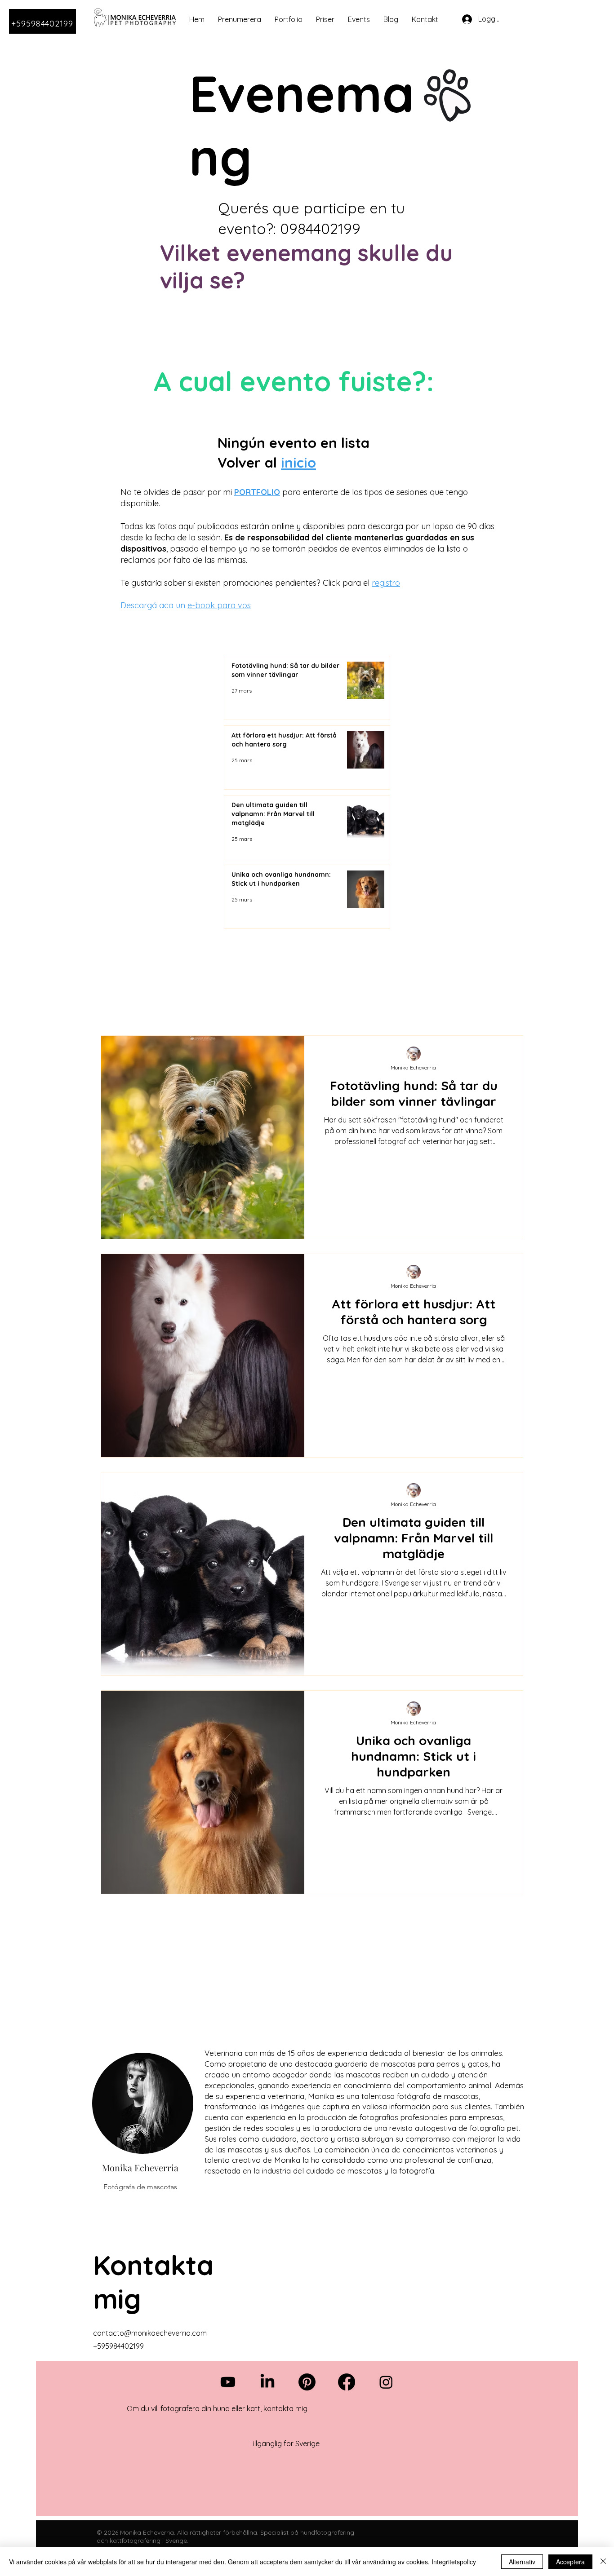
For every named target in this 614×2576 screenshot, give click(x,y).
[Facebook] (347, 2382)
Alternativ (522, 2562)
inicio (298, 462)
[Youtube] (228, 2382)
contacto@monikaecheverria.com (150, 2333)
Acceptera (570, 2562)
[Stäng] (603, 2562)
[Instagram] (386, 2382)
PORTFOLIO (257, 492)
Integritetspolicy (454, 2562)
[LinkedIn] (267, 2382)
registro (386, 583)
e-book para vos (219, 605)
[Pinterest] (307, 2382)
